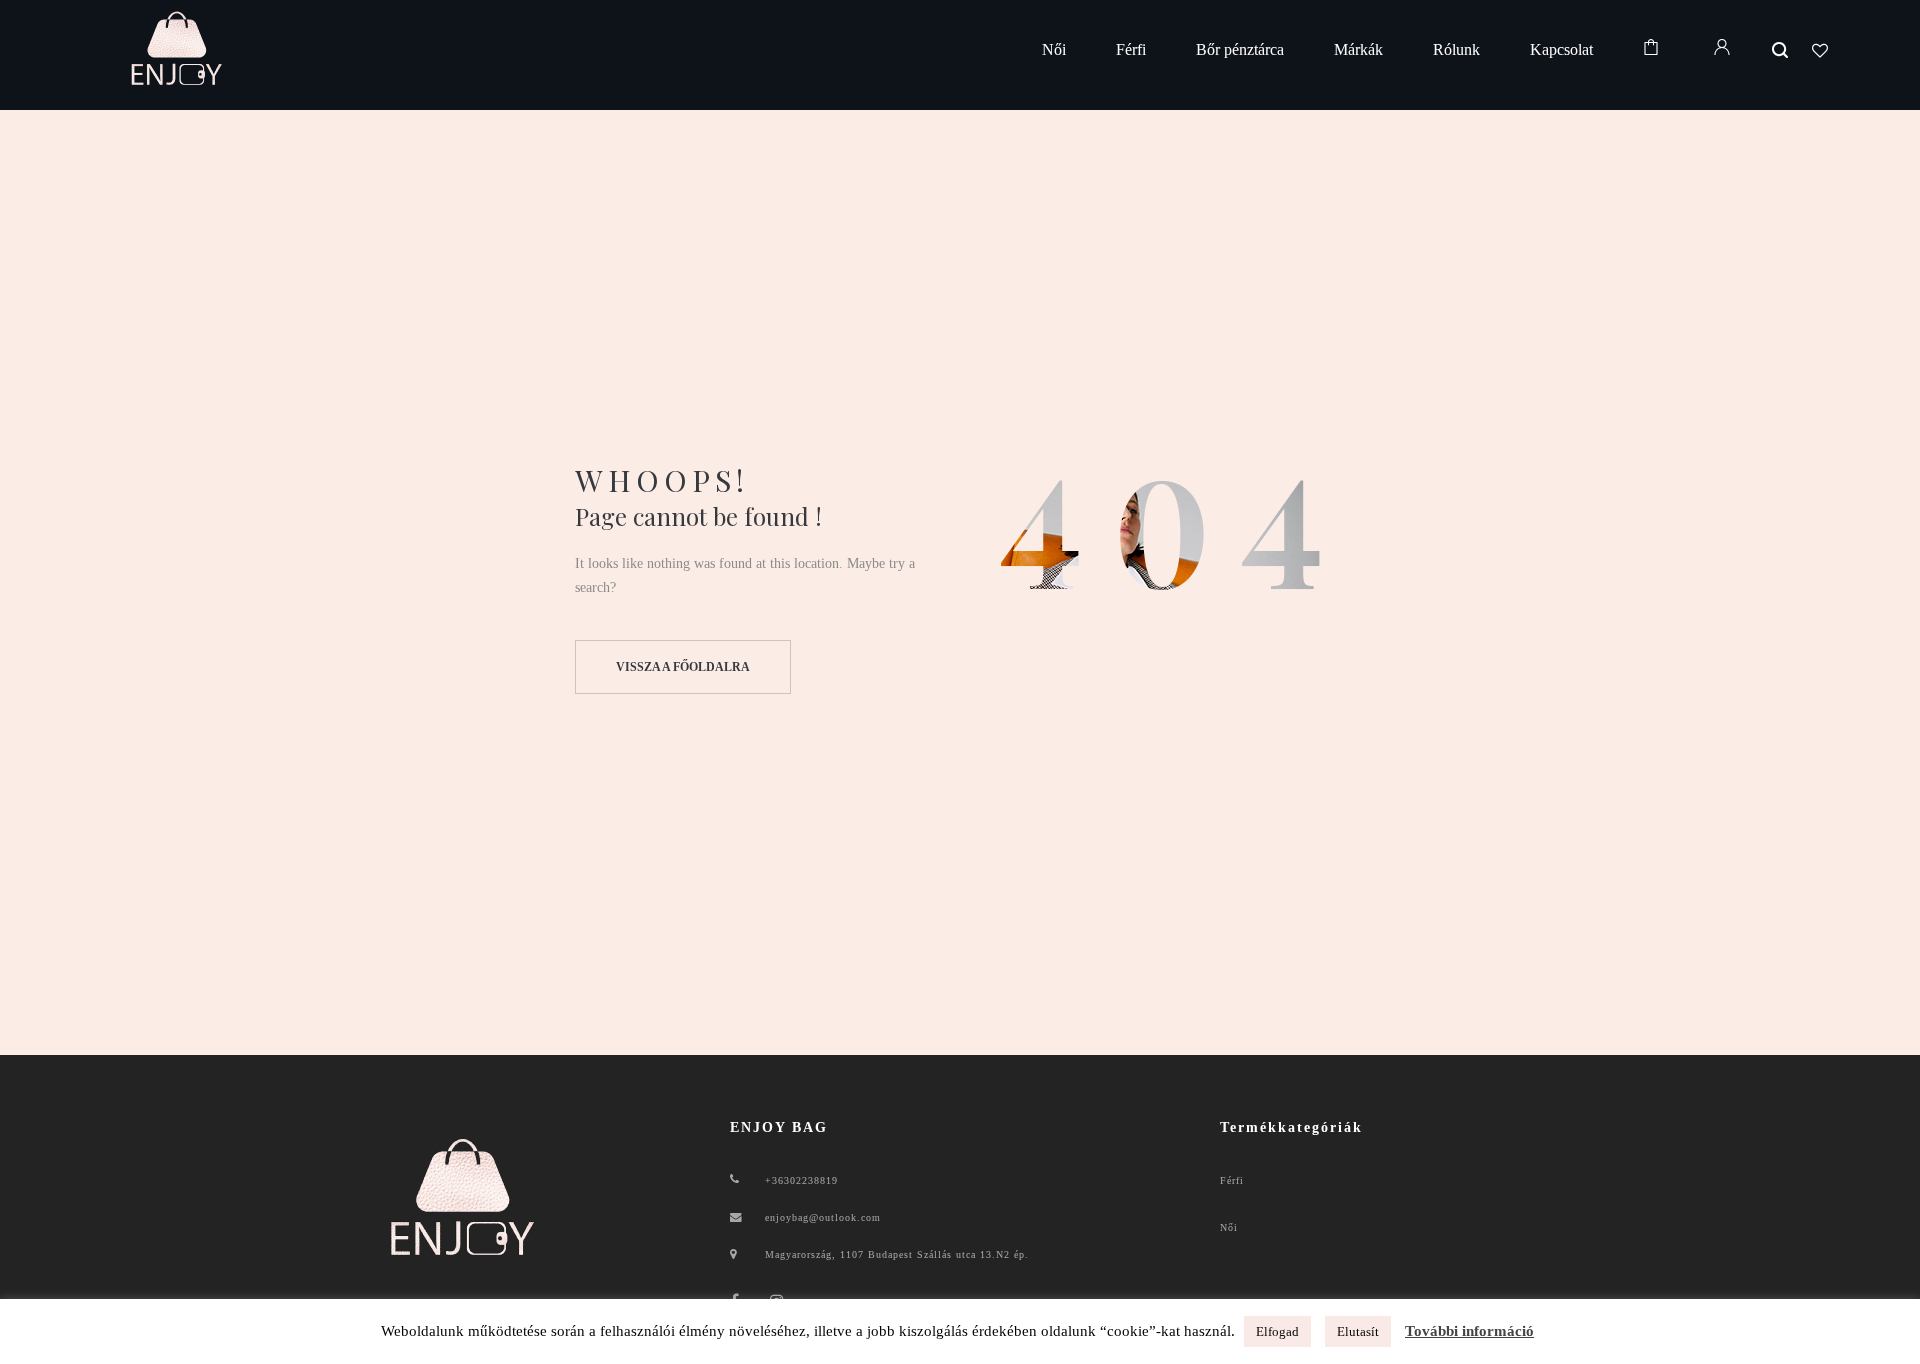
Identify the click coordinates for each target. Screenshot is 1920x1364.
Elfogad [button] (1277, 1331)
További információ (1469, 1331)
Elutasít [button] (1358, 1331)
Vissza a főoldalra (683, 667)
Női (1229, 1227)
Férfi (1232, 1180)
